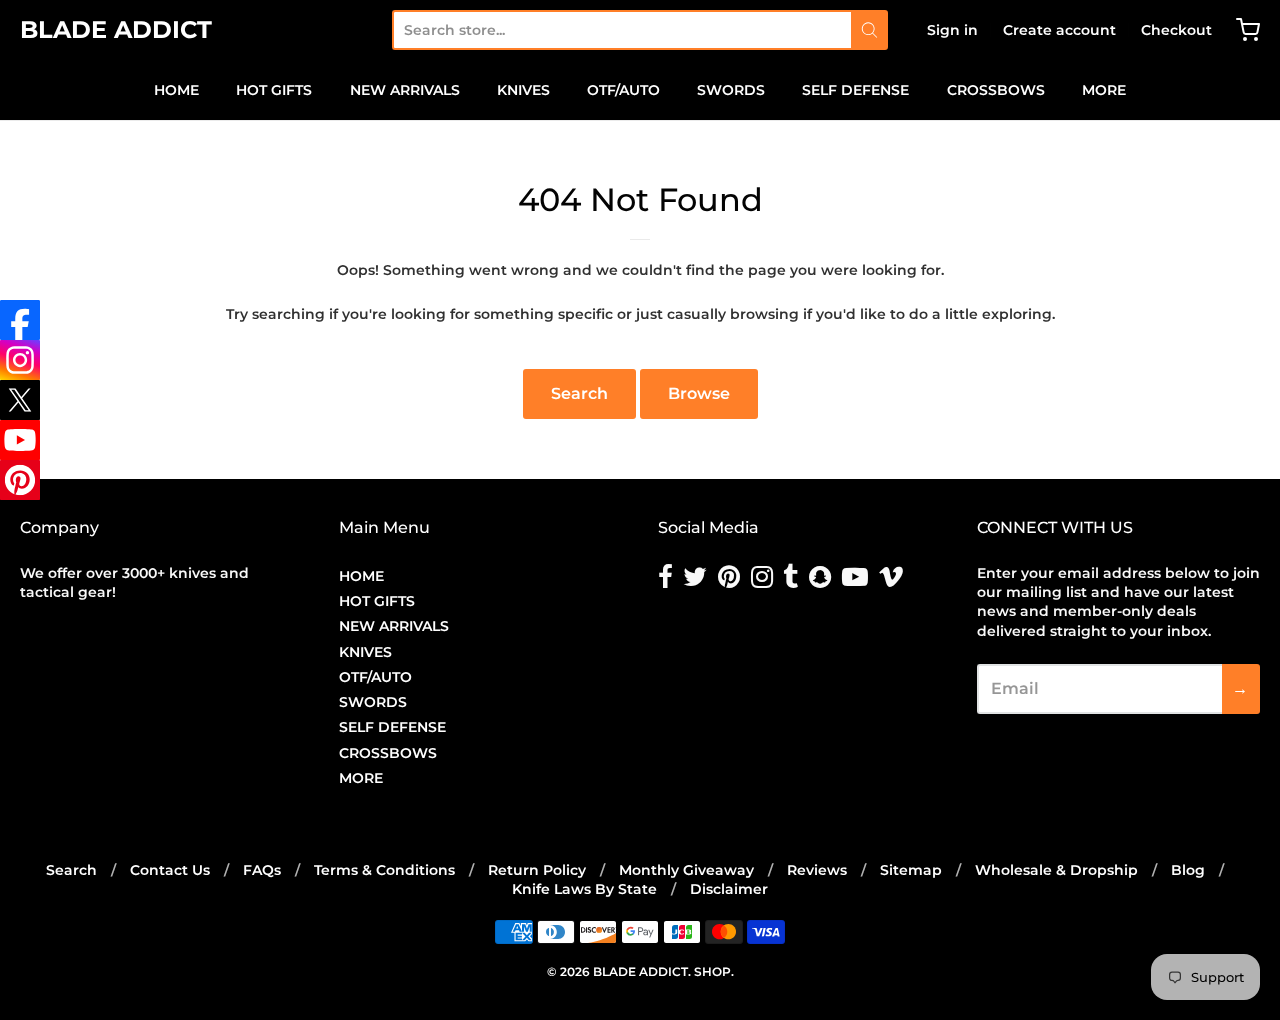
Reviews (817, 870)
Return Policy (537, 870)
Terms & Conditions (384, 870)
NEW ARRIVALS (405, 90)
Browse (699, 393)
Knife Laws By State (584, 889)
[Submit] (869, 30)
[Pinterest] (20, 480)
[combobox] (621, 30)
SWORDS (731, 90)
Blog (1188, 870)
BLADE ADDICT (116, 29)
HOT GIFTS (274, 90)
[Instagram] (20, 360)
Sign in (952, 30)
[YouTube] (20, 440)
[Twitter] (20, 400)
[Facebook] (20, 320)
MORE (1104, 90)
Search (579, 393)
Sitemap (911, 870)
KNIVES (523, 90)
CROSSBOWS (996, 90)
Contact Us (170, 870)
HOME (176, 90)
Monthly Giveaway (686, 870)
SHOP (712, 971)
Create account (1059, 30)
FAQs (262, 870)
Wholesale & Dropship (1056, 870)
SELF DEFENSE (855, 90)
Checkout (1176, 30)
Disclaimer (729, 889)
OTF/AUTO (623, 90)
